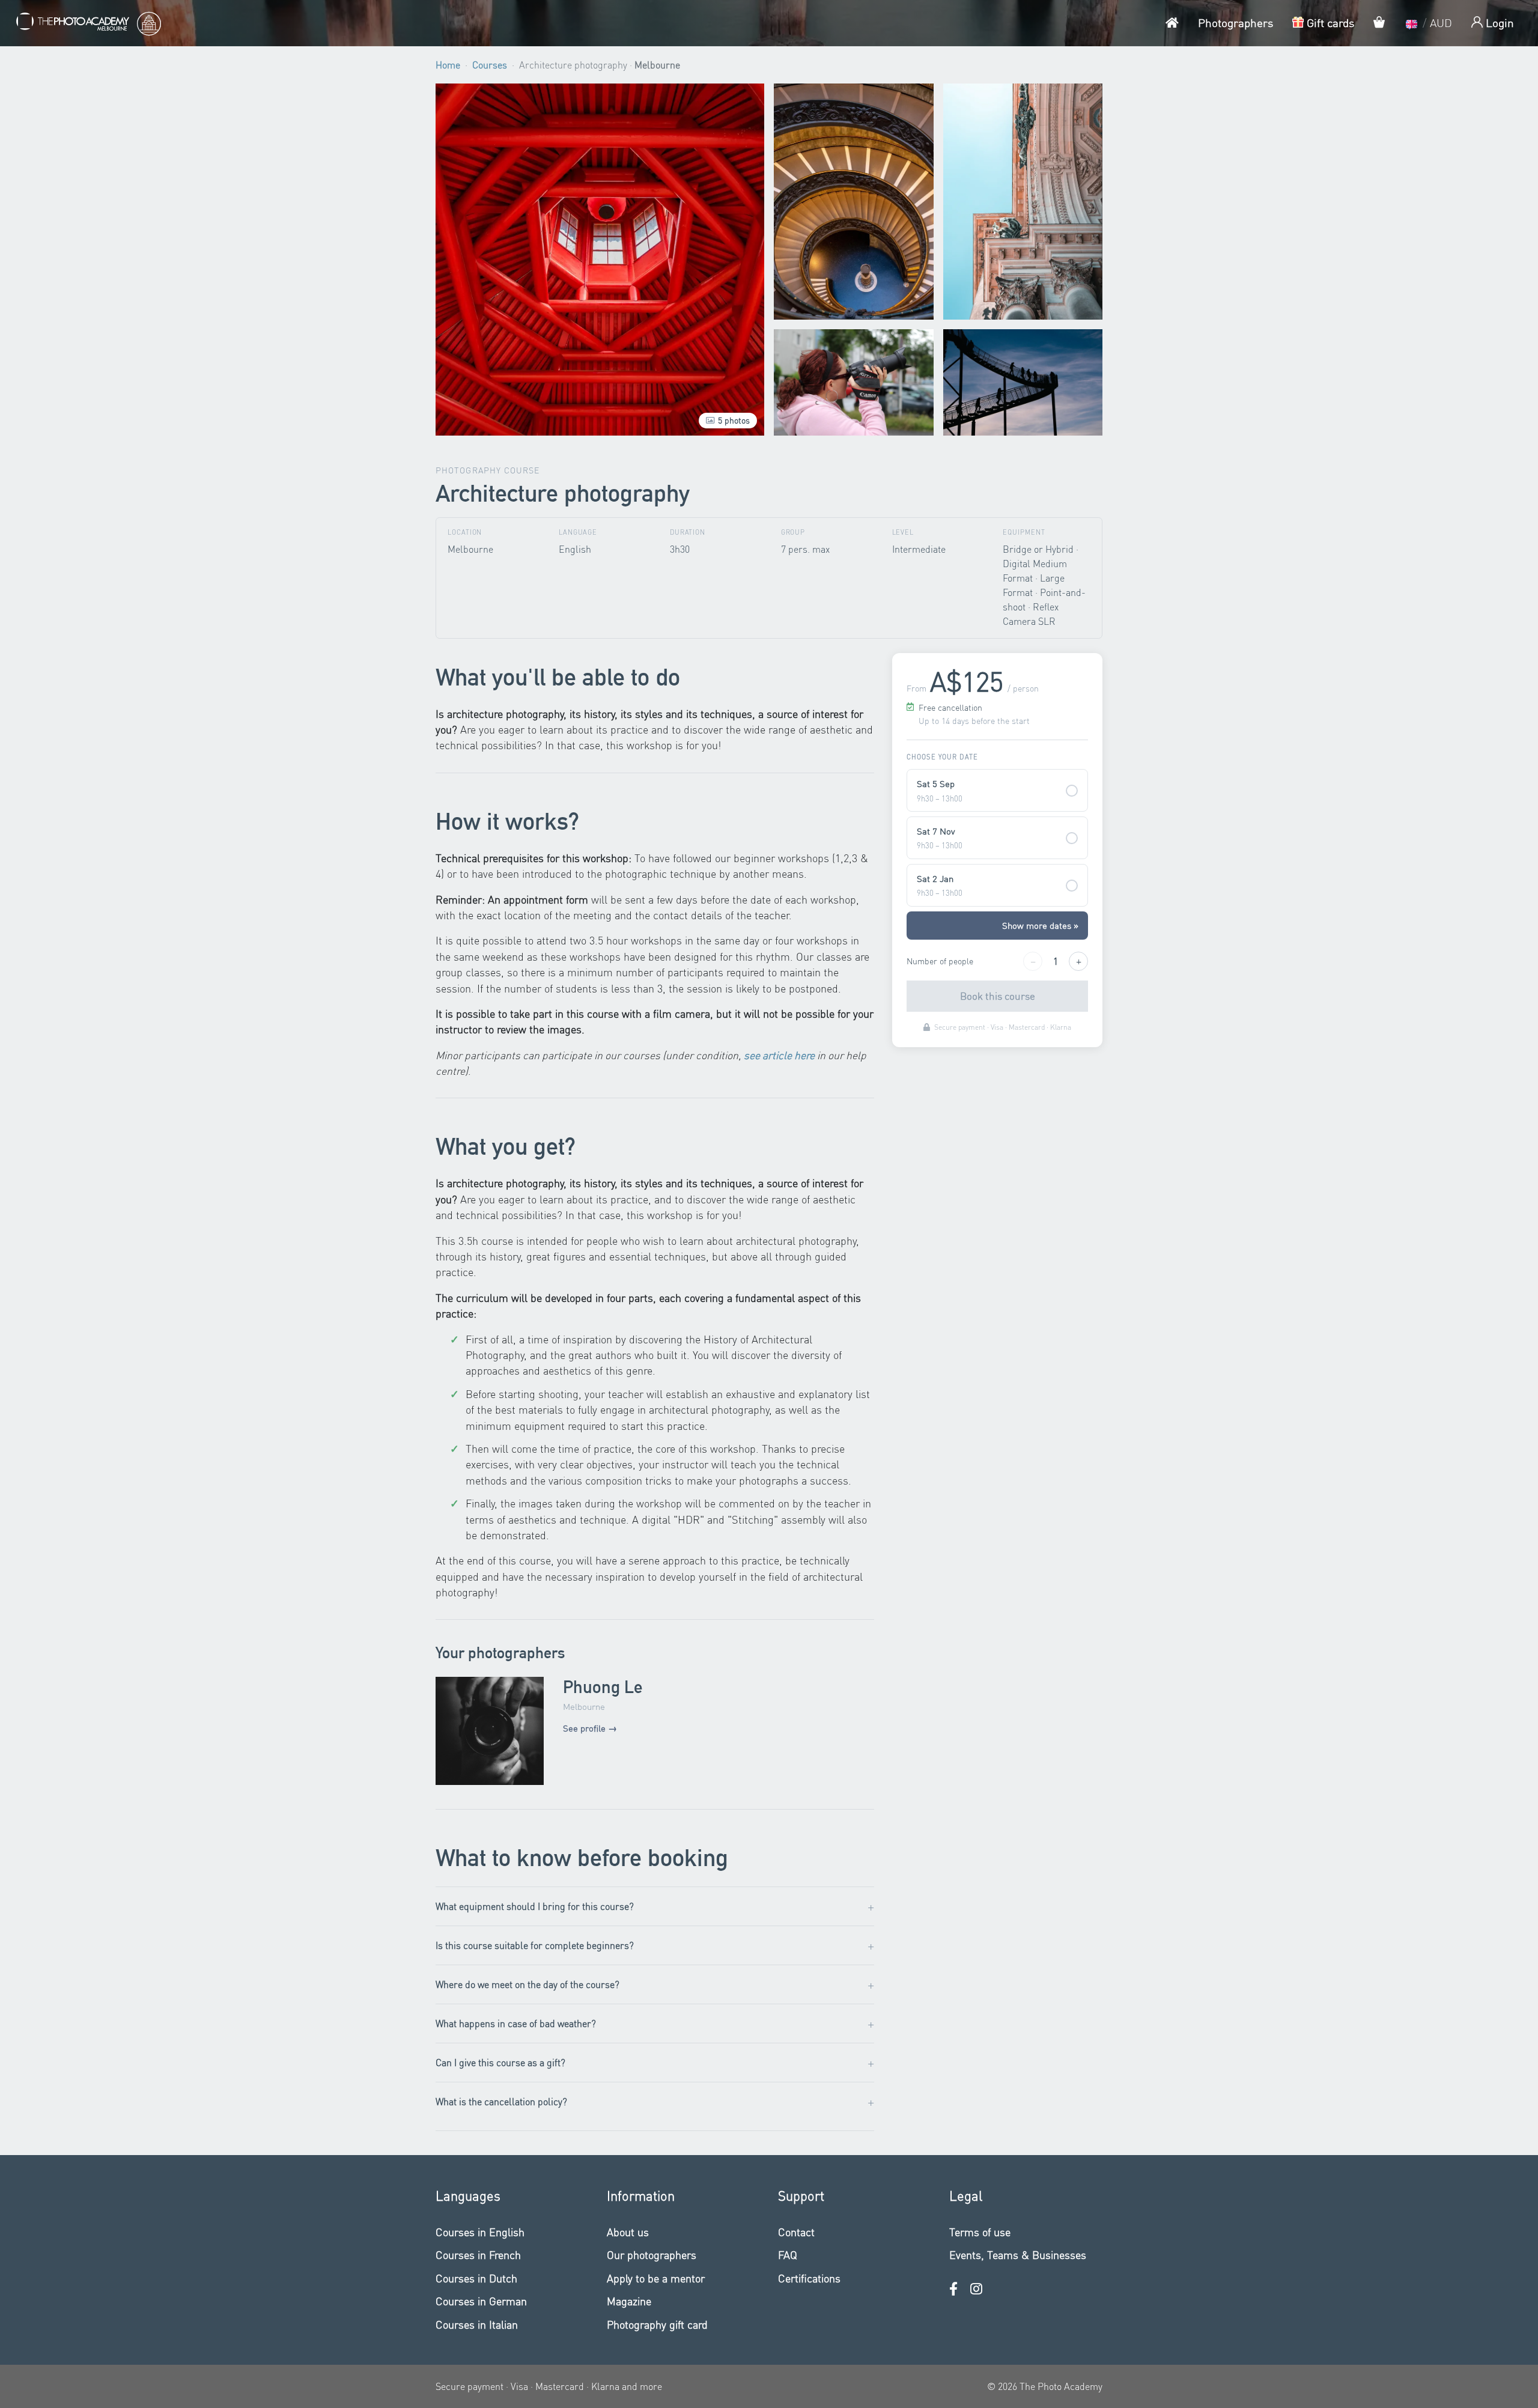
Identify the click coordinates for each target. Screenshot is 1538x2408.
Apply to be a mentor (656, 2278)
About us (628, 2232)
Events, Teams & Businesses (1018, 2254)
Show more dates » (1040, 925)
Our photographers (652, 2254)
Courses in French (478, 2254)
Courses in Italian (477, 2324)
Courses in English (480, 2232)
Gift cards (1329, 23)
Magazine (629, 2301)
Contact (796, 2232)
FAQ (788, 2254)
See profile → (590, 1728)
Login (1498, 23)
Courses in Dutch (476, 2278)
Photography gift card (657, 2324)
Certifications (809, 2278)
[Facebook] (953, 2289)
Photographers (1236, 23)
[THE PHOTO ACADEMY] (88, 23)
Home (448, 65)
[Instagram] (976, 2289)
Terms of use (980, 2232)
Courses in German (481, 2301)
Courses (490, 65)
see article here (779, 1055)
